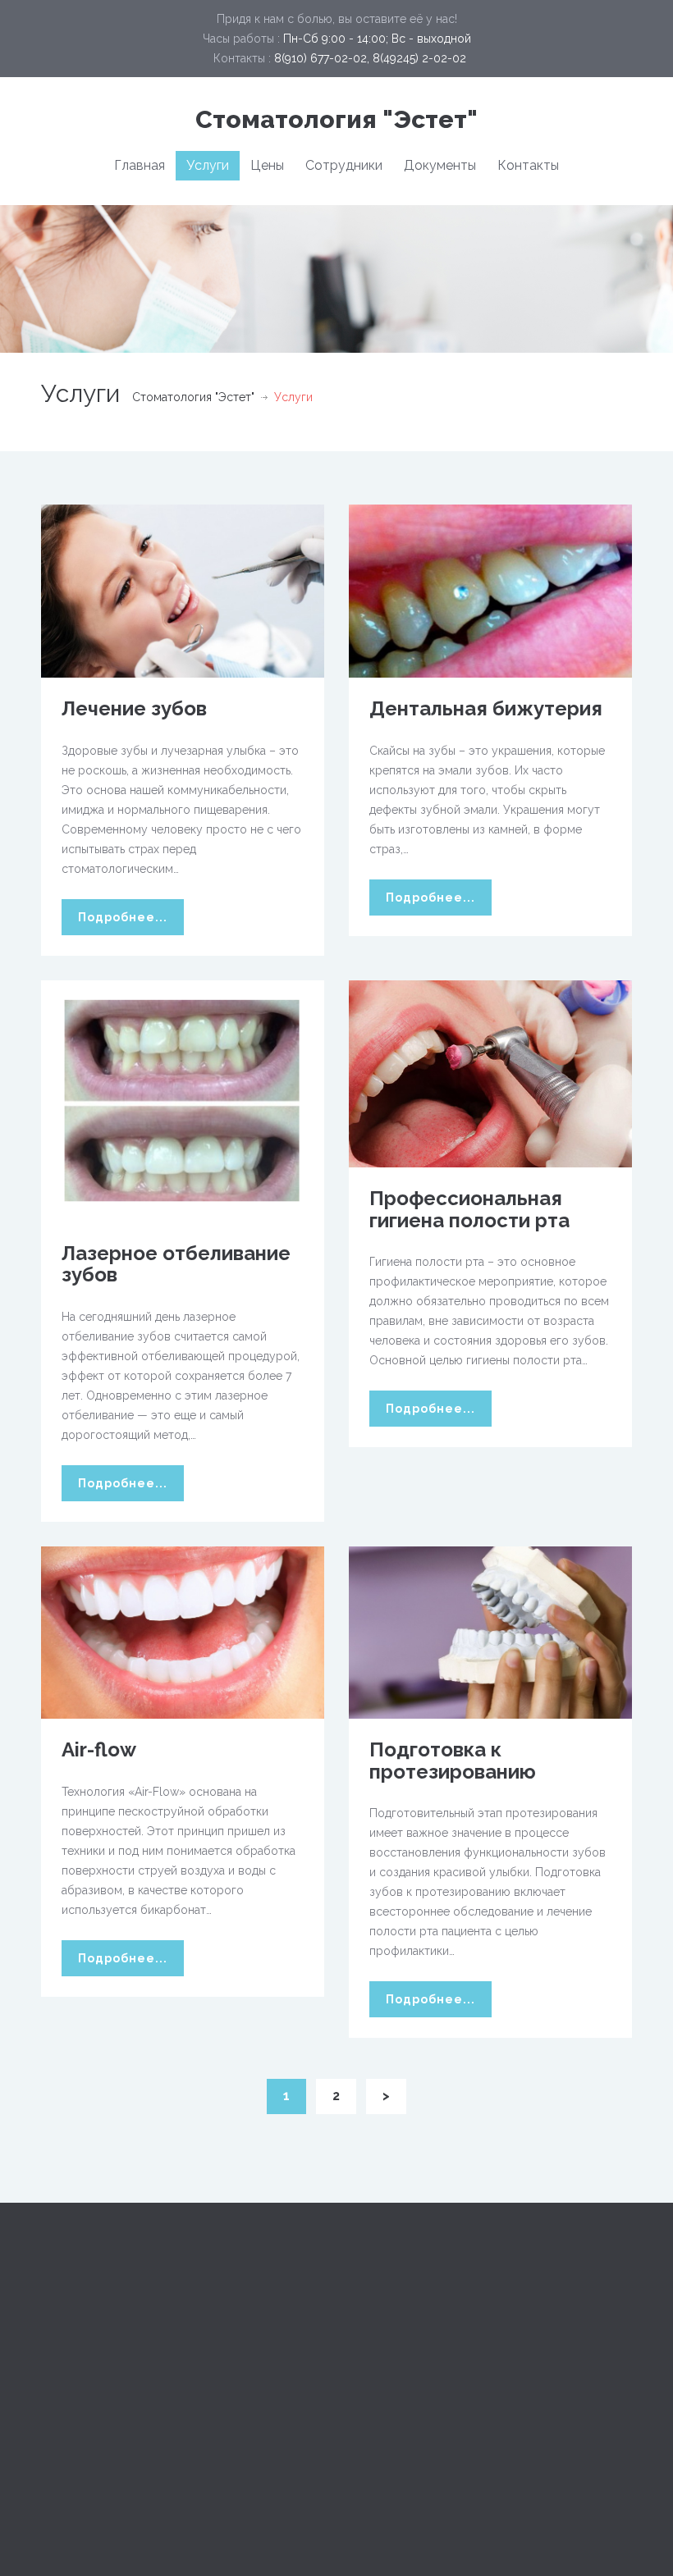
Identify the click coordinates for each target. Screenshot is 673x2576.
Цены (267, 165)
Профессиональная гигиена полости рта (469, 1209)
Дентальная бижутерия (486, 708)
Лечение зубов (134, 708)
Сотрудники (344, 165)
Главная (140, 165)
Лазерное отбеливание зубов (176, 1264)
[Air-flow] (183, 1632)
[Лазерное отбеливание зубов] (183, 1100)
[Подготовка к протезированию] (490, 1632)
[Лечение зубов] (183, 590)
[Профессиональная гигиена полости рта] (490, 1073)
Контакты (528, 165)
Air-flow (99, 1749)
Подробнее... (123, 917)
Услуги (208, 165)
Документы (440, 165)
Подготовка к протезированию (453, 1760)
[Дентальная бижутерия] (490, 590)
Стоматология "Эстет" (336, 119)
